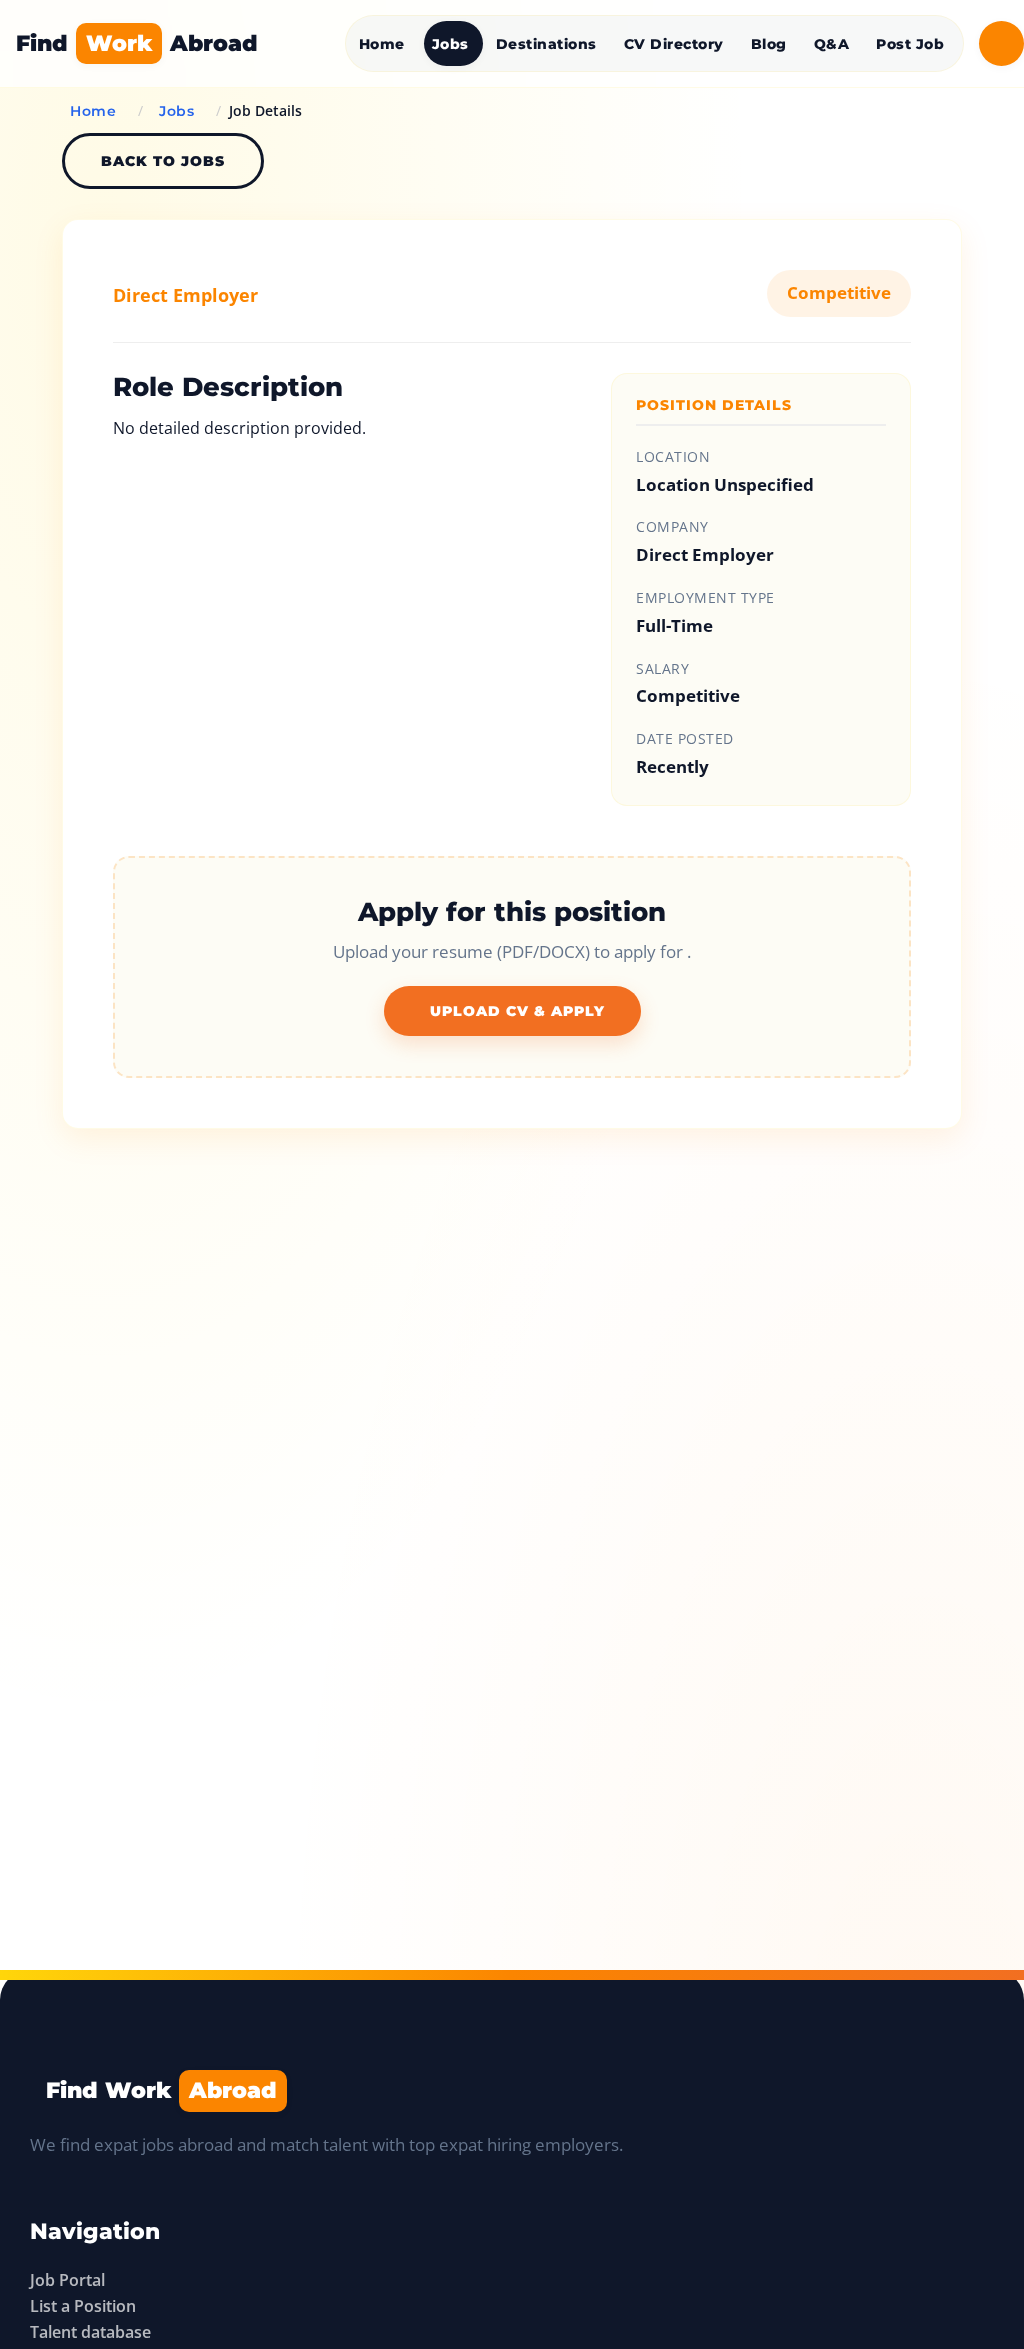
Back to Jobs (163, 161)
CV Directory (674, 44)
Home (382, 44)
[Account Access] (1001, 43)
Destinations (546, 44)
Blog (769, 44)
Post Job (910, 44)
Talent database (90, 2332)
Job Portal (67, 2280)
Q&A (832, 44)
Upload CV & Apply (517, 1011)
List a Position (83, 2306)
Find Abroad (137, 43)
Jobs (450, 44)
